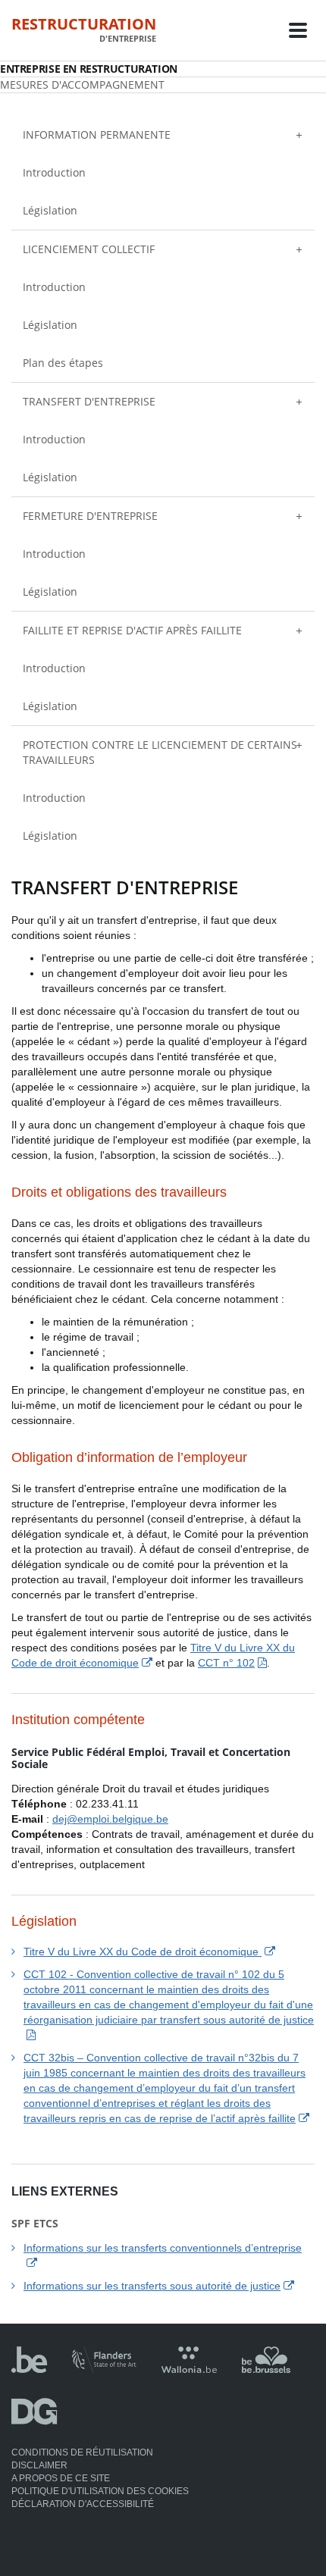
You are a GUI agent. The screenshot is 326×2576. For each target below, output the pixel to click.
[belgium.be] (29, 2368)
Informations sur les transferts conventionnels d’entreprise (163, 2248)
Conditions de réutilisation (82, 2452)
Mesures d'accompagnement (82, 85)
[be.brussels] (266, 2368)
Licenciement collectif (89, 249)
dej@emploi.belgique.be (110, 1819)
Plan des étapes (63, 363)
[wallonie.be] (189, 2368)
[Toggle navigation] (298, 30)
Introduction (54, 172)
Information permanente (97, 135)
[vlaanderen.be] (104, 2368)
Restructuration (84, 30)
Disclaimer (39, 2465)
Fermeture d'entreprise (90, 516)
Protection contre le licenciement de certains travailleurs (160, 752)
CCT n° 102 (226, 1663)
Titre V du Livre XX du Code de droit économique (143, 1952)
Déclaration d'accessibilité (83, 2504)
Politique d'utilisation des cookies (100, 2491)
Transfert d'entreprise (89, 401)
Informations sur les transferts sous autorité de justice (152, 2286)
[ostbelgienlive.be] (34, 2420)
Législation (50, 210)
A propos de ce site (61, 2478)
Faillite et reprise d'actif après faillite (132, 630)
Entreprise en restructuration (89, 69)
